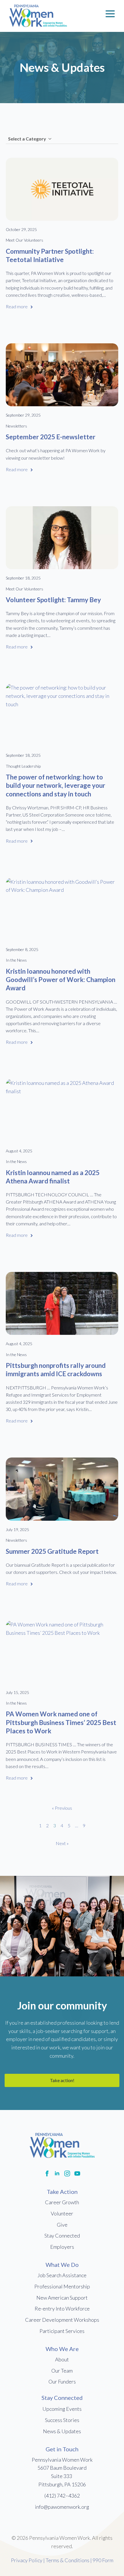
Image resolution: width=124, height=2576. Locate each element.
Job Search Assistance (62, 2275)
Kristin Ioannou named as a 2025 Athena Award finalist (53, 1177)
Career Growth (62, 2202)
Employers (62, 2247)
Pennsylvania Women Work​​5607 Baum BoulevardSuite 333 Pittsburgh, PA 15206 (62, 2472)
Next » (62, 1843)
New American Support (62, 2298)
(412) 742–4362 (62, 2496)
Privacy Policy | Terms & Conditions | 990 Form (62, 2560)
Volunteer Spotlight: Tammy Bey (53, 600)
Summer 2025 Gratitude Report (52, 1551)
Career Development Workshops (62, 2320)
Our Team (62, 2371)
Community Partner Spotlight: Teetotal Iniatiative (50, 255)
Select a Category (27, 139)
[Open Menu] (110, 14)
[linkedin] (57, 2173)
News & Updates (62, 2431)
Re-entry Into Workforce (62, 2309)
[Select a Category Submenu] (50, 139)
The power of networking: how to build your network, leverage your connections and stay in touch (56, 785)
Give (62, 2225)
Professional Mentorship (62, 2286)
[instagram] (67, 2173)
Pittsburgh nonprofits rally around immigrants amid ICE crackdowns (56, 1370)
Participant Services (62, 2331)
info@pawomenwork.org (62, 2507)
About (62, 2359)
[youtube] (77, 2173)
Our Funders (62, 2381)
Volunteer (62, 2213)
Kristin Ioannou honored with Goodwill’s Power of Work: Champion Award (61, 980)
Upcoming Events (62, 2409)
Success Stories (62, 2420)
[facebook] (47, 2173)
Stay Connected (62, 2236)
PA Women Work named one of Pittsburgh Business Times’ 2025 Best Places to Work (61, 1722)
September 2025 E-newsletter (51, 437)
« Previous (62, 1808)
